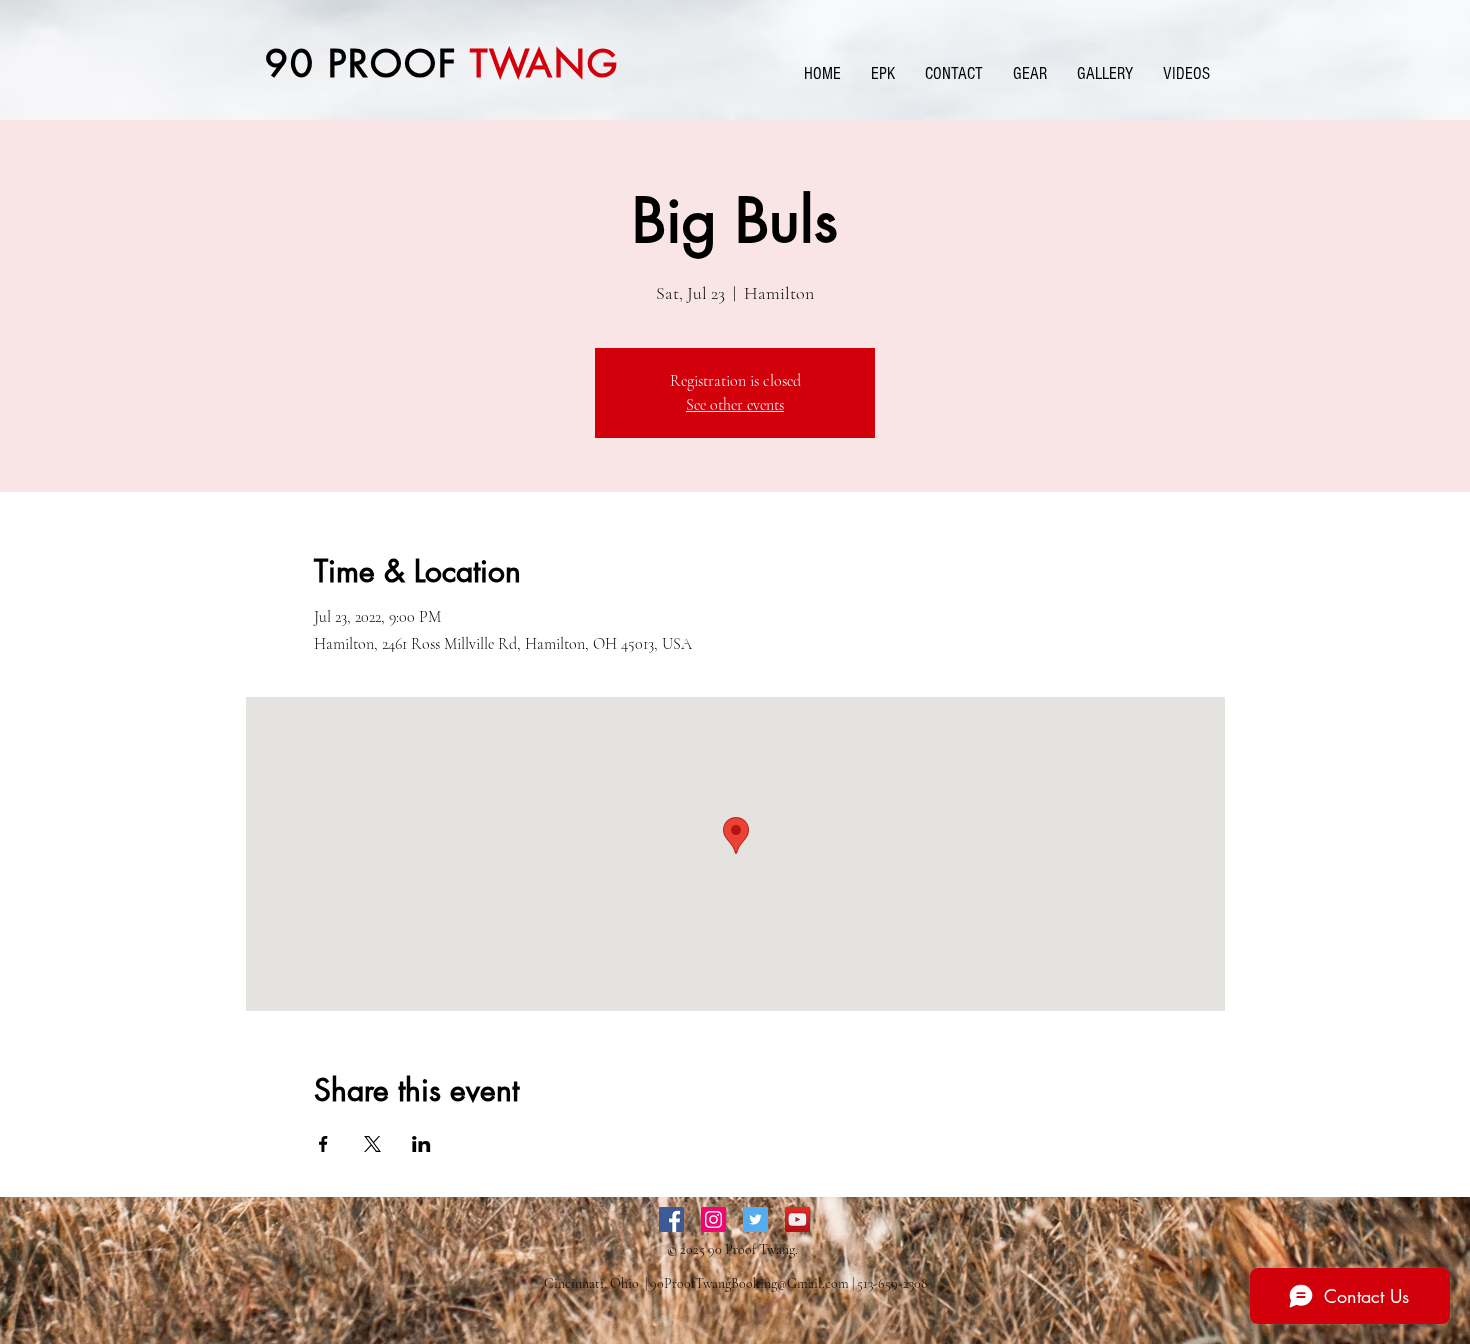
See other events (735, 405)
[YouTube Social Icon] (797, 1219)
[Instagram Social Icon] (713, 1219)
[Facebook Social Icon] (671, 1219)
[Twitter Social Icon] (755, 1219)
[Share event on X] (372, 1144)
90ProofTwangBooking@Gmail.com (749, 1283)
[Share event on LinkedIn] (421, 1144)
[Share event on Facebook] (323, 1144)
